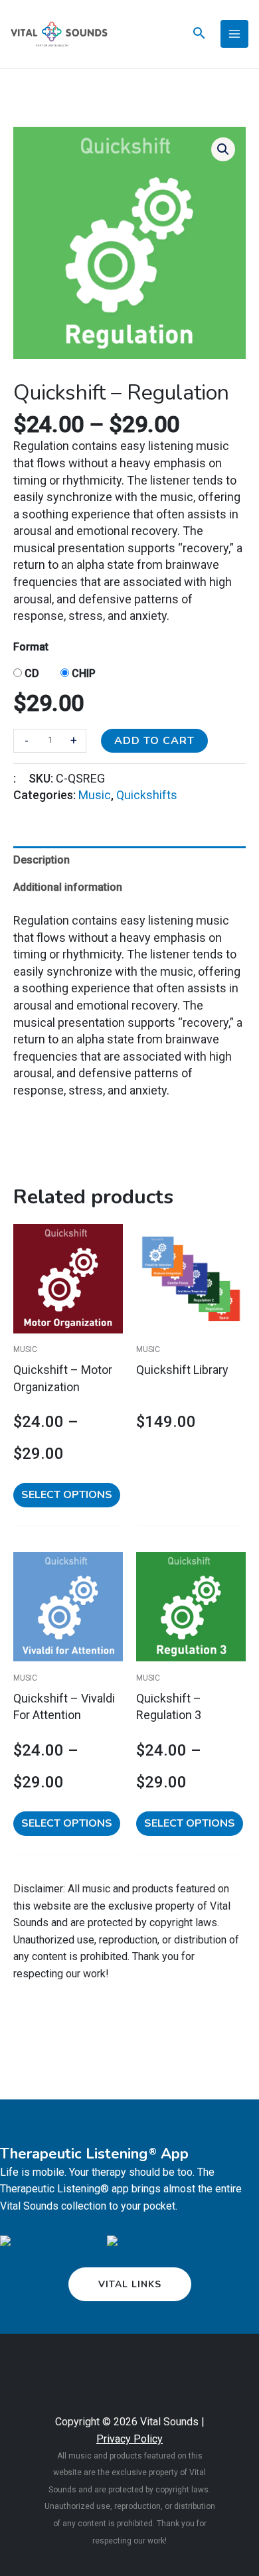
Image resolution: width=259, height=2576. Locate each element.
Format (31, 647)
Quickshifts (147, 795)
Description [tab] (42, 860)
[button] (223, 149)
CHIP (84, 673)
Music (95, 795)
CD (32, 673)
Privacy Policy (129, 2439)
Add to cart (154, 741)
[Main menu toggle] (234, 34)
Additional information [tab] (68, 887)
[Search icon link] (199, 35)
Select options (67, 1495)
